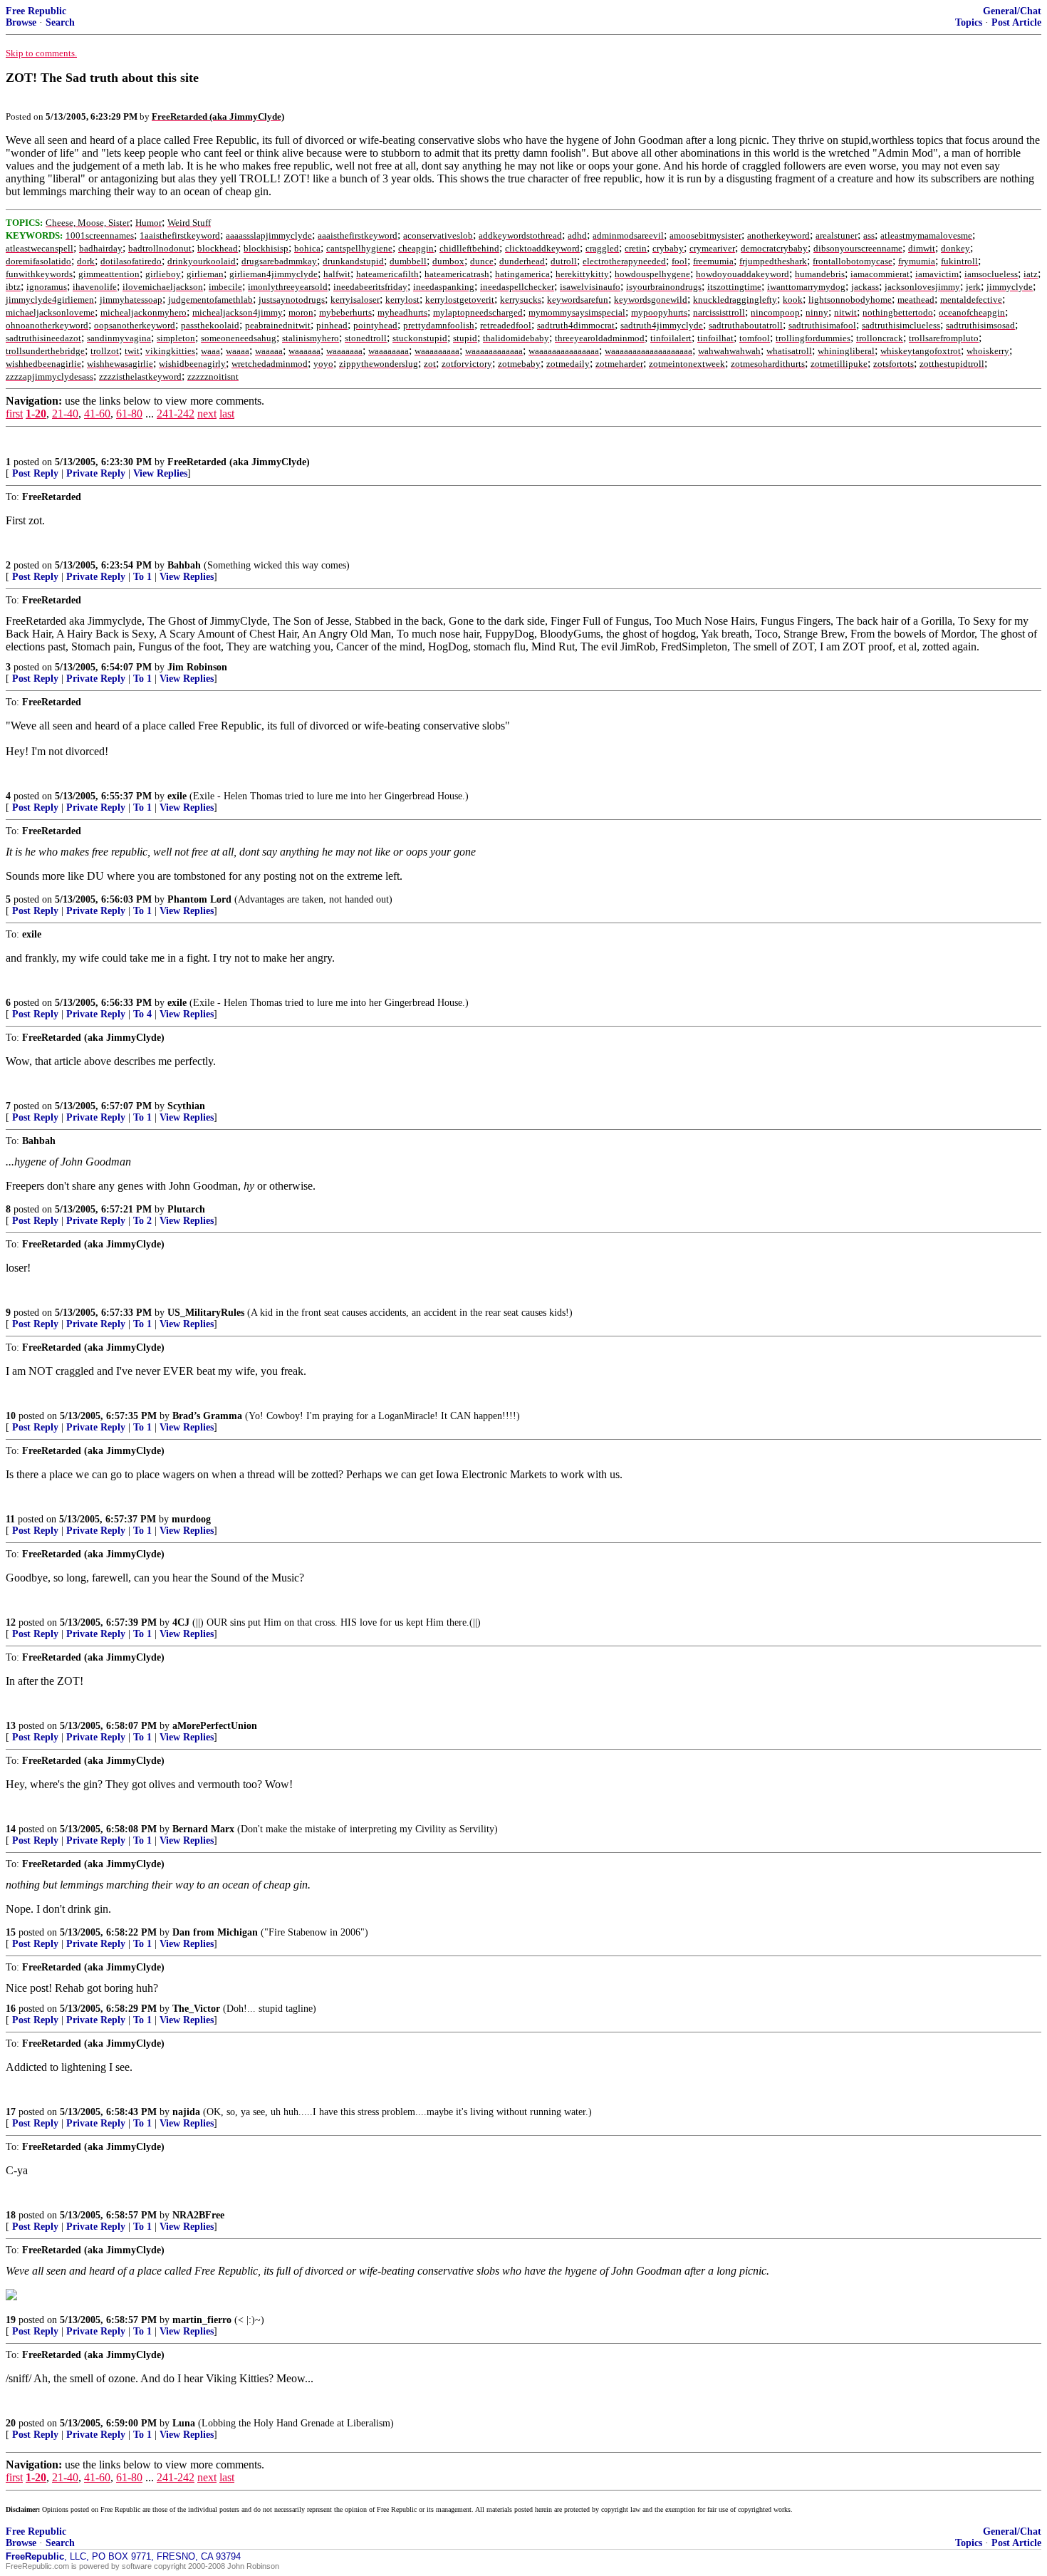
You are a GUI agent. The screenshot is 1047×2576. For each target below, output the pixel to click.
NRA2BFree (198, 2215)
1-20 (36, 414)
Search (60, 22)
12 (11, 1622)
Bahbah (184, 565)
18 (11, 2215)
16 (11, 2009)
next (207, 414)
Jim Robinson (197, 667)
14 (11, 1829)
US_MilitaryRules (206, 1313)
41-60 (97, 414)
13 (11, 1726)
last (227, 414)
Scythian (186, 1106)
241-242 (176, 414)
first (14, 414)
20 (11, 2423)
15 (11, 1932)
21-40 (65, 414)
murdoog (191, 1519)
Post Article (1016, 22)
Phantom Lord (199, 899)
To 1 (142, 577)
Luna (184, 2423)
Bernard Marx (203, 1829)
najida (186, 2112)
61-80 (129, 414)
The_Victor (196, 2009)
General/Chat (1012, 11)
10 (11, 1416)
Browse (21, 22)
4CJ (181, 1622)
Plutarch (186, 1209)
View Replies (160, 473)
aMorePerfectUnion (215, 1726)
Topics (969, 22)
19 (11, 2320)
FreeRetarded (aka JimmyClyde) (239, 462)
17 (11, 2112)
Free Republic (36, 11)
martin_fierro (202, 2320)
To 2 (142, 1221)
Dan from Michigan (215, 1932)
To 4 (142, 1014)
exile (177, 796)
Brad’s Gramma (207, 1416)
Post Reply (35, 473)
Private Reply (96, 473)
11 (10, 1519)
